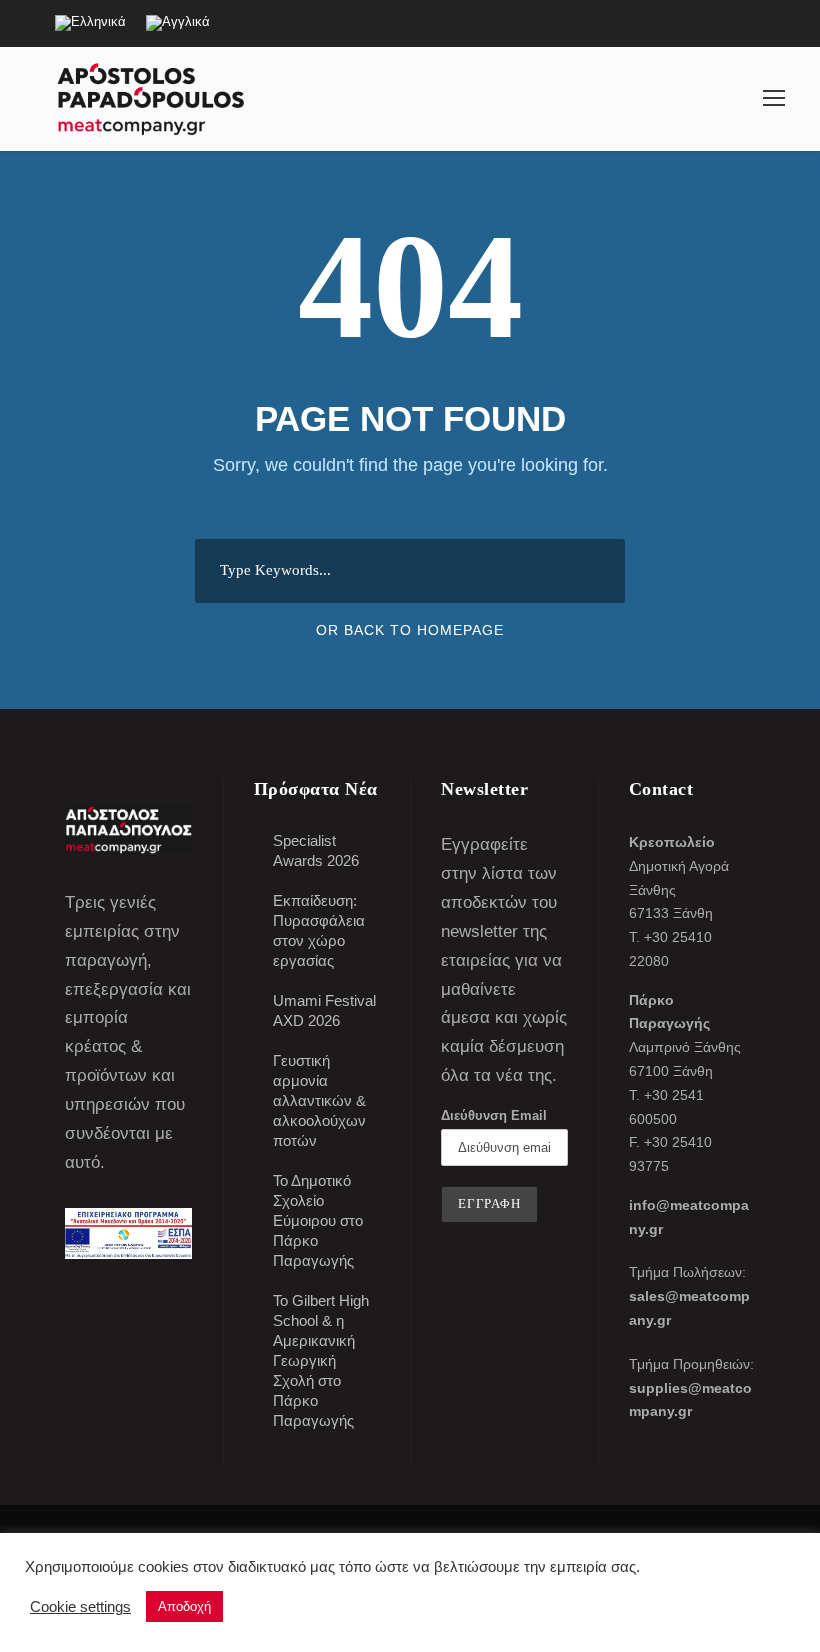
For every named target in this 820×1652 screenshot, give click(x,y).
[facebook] (700, 20)
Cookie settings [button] (80, 1607)
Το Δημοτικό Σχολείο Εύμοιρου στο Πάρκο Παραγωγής (318, 1220)
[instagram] (770, 20)
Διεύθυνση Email (494, 1115)
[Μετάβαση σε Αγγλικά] (178, 23)
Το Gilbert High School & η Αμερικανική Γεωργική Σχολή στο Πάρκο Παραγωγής (321, 1360)
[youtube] (735, 20)
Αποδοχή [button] (184, 1606)
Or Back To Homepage (410, 630)
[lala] (774, 98)
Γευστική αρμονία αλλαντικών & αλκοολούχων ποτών (319, 1100)
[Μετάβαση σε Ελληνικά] (90, 23)
